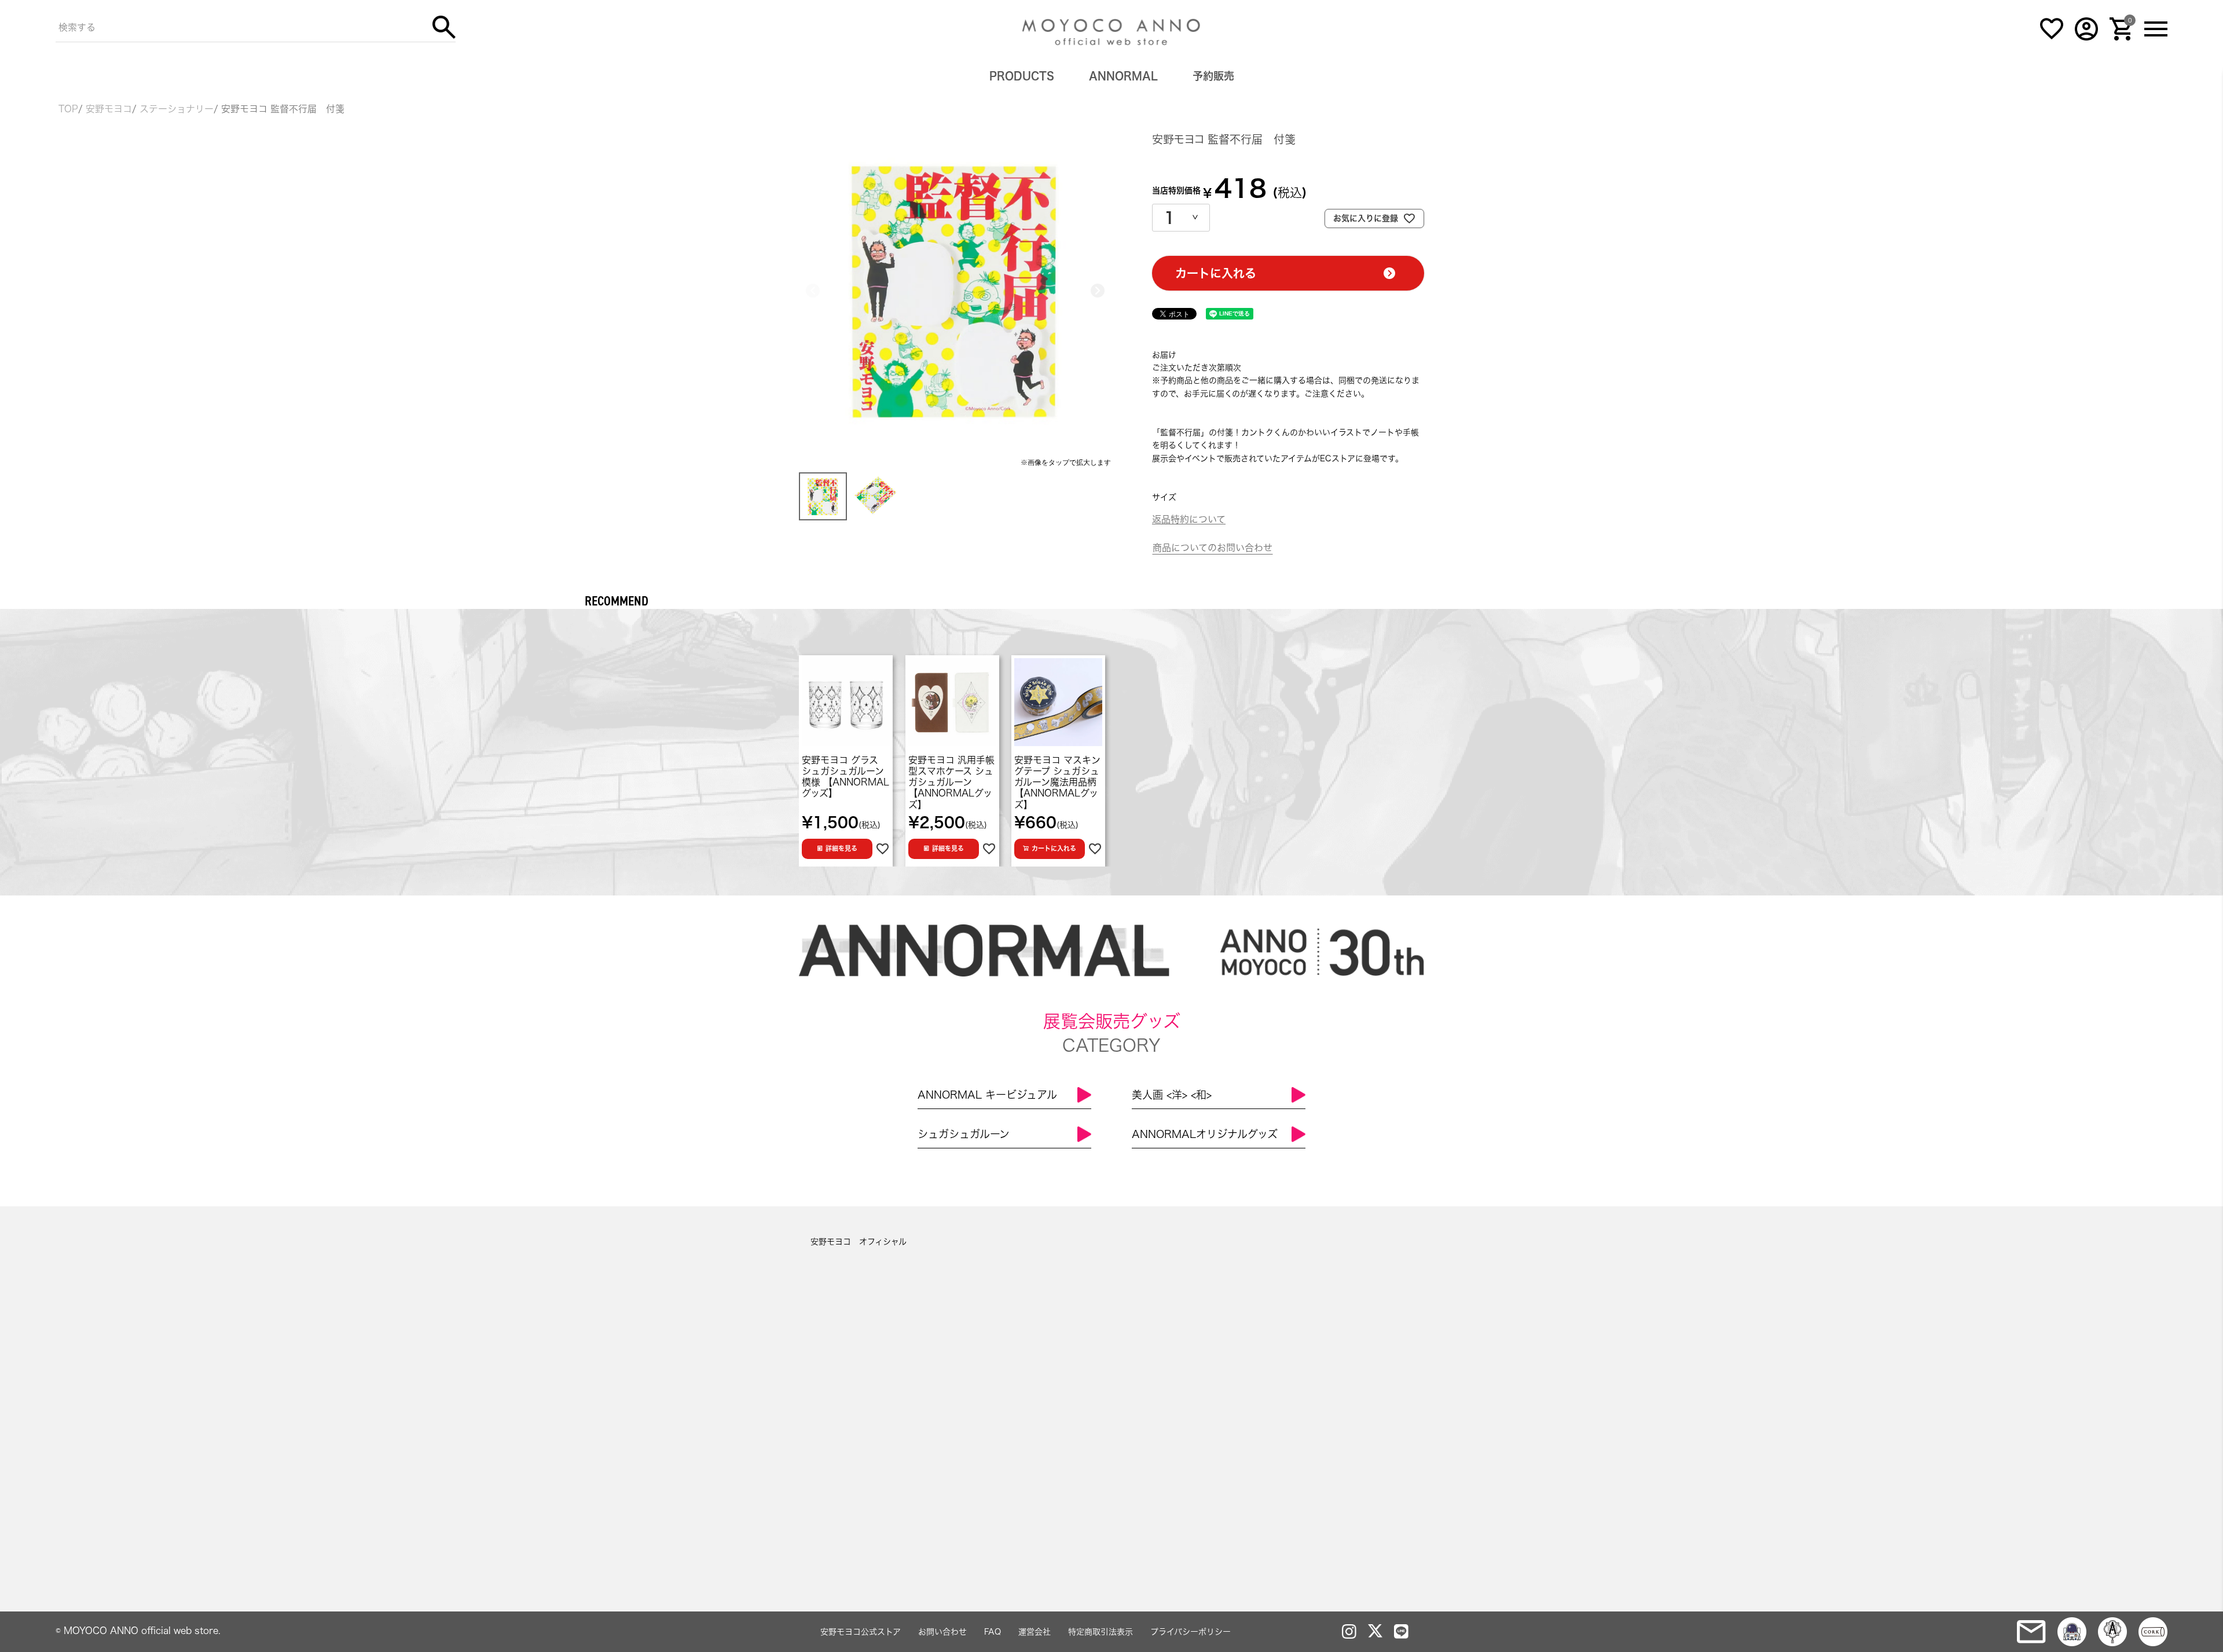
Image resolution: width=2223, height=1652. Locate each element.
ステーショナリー (177, 109)
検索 (444, 27)
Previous (813, 291)
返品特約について (1189, 519)
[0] (2121, 38)
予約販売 (1213, 76)
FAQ (993, 1632)
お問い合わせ (942, 1632)
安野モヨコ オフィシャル (859, 1242)
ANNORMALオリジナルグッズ (1205, 1134)
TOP (68, 109)
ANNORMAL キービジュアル (987, 1095)
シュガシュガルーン (964, 1134)
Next (1098, 291)
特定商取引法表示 (1101, 1632)
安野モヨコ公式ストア (861, 1632)
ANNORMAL (1123, 76)
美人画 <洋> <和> (1172, 1095)
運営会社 (1035, 1632)
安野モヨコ (109, 109)
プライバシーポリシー (1191, 1632)
